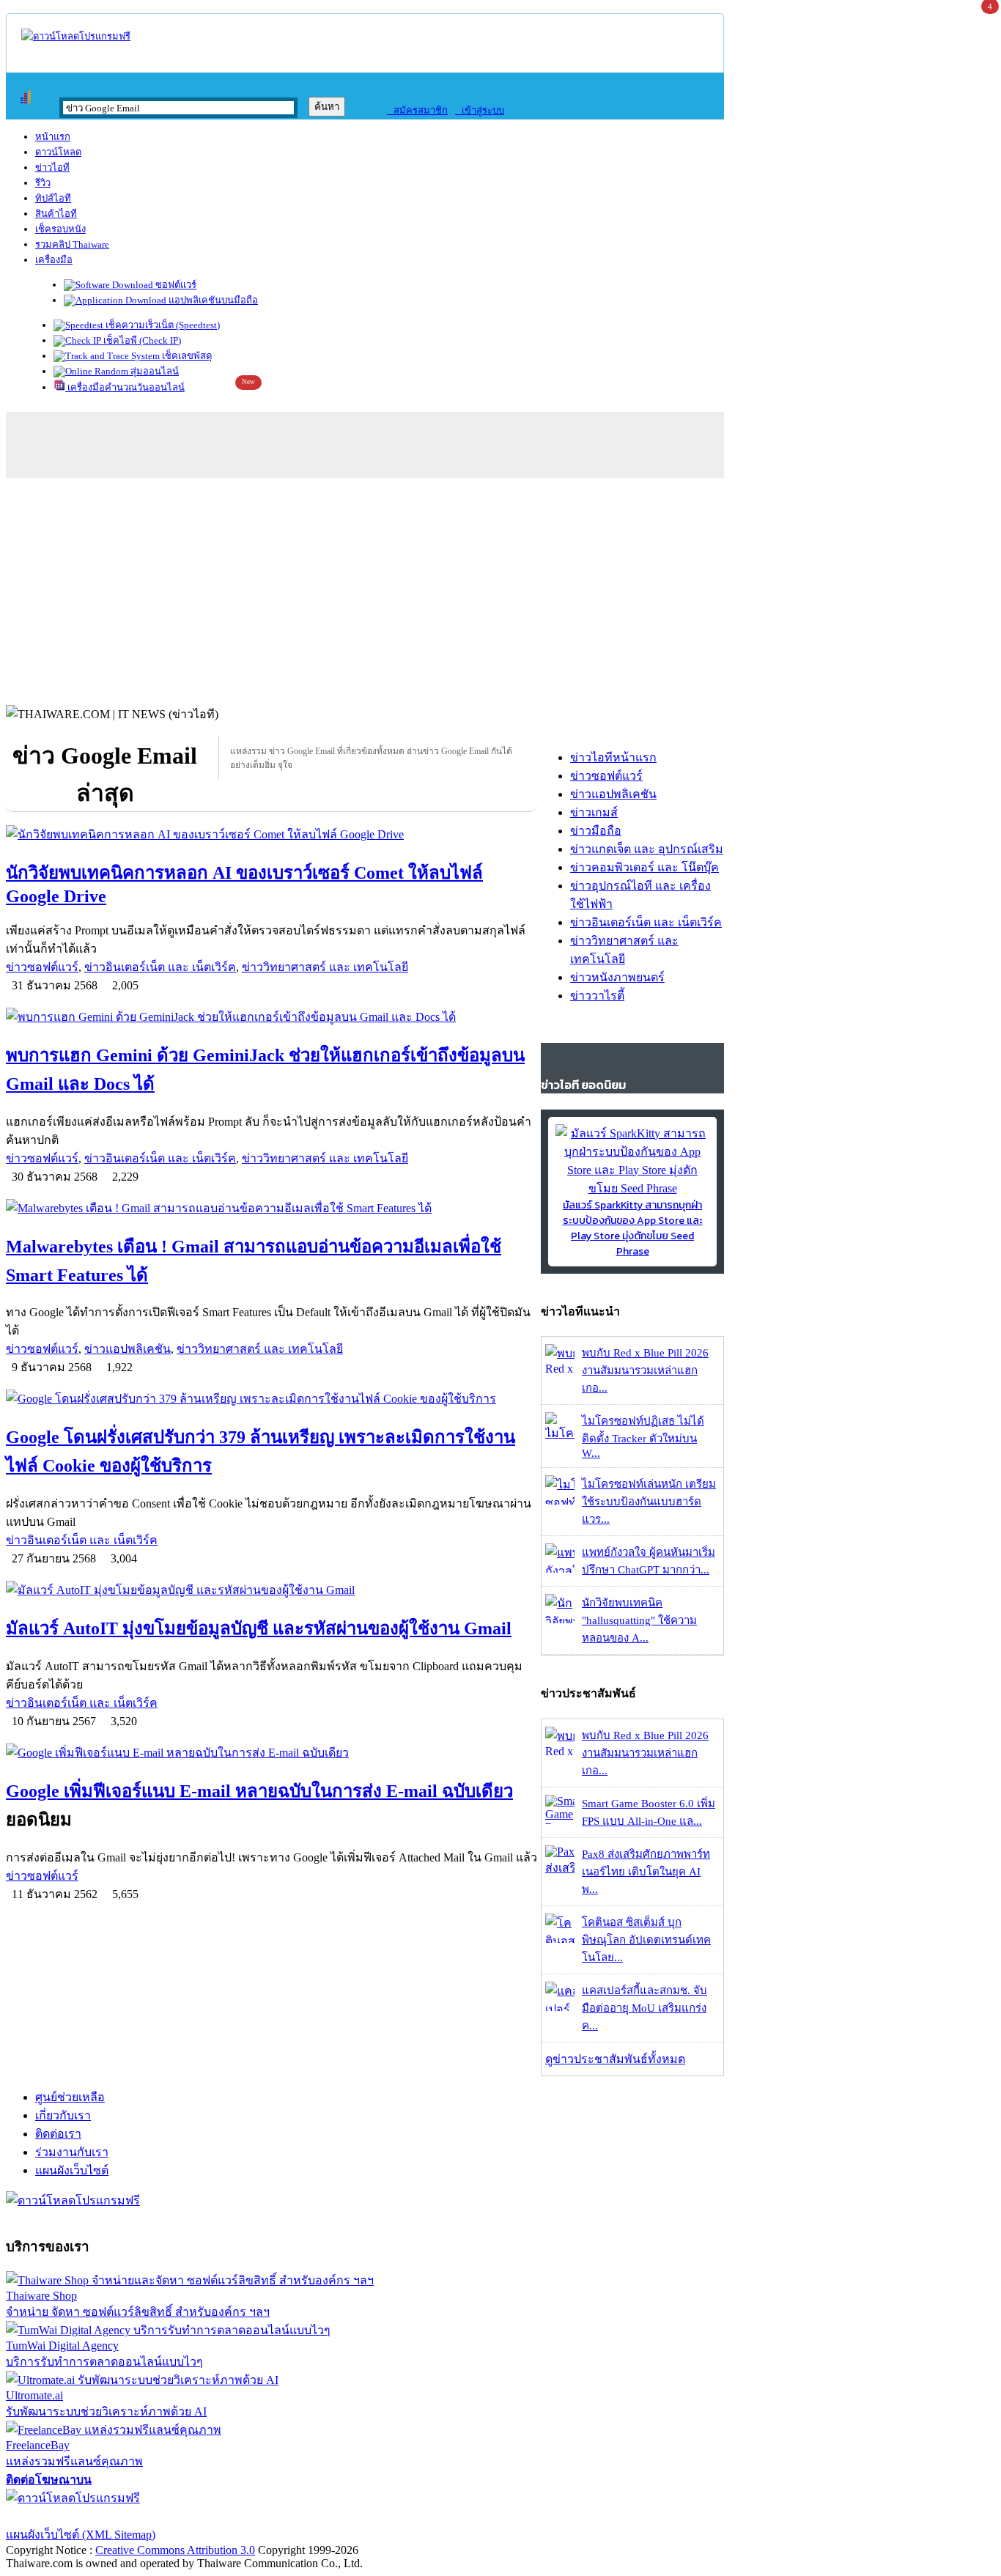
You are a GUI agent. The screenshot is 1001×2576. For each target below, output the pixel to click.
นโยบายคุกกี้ (303, 2516)
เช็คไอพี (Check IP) (141, 340)
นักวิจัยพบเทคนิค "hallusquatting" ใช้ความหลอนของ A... (639, 1620)
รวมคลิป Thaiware (72, 244)
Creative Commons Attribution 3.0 (175, 2550)
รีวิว (43, 183)
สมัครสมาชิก (417, 110)
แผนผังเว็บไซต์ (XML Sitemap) (81, 2535)
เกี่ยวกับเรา (63, 2115)
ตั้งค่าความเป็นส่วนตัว (62, 2516)
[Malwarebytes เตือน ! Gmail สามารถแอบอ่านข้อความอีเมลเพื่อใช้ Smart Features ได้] (272, 1208)
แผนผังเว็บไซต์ (72, 2170)
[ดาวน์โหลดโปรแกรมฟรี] (76, 36)
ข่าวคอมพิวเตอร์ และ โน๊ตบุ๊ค (644, 867)
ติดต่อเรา (58, 2134)
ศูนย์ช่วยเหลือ (70, 2097)
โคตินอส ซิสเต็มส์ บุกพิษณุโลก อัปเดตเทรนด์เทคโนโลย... (646, 1940)
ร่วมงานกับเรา (72, 2152)
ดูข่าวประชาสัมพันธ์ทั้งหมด (615, 2059)
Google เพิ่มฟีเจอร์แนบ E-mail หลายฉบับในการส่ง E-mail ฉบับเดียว (259, 1791)
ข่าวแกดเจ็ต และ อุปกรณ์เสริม (647, 849)
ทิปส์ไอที (53, 198)
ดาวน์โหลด (58, 152)
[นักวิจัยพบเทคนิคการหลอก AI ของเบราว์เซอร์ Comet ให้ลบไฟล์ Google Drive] (272, 834)
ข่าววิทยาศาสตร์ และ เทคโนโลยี (325, 967)
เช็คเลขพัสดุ (186, 356)
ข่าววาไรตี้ (597, 996)
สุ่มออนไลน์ (154, 371)
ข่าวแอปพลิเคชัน (128, 1349)
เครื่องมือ (54, 260)
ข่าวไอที (52, 167)
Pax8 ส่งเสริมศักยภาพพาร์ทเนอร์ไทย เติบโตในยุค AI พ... (646, 1872)
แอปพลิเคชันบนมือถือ (212, 300)
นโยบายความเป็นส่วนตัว (194, 2516)
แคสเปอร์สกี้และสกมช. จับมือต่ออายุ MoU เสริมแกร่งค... (644, 2008)
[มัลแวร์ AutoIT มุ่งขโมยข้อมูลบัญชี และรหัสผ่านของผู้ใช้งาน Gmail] (272, 1590)
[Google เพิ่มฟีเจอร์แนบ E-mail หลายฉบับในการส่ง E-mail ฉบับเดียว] (272, 1753)
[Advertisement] (500, 588)
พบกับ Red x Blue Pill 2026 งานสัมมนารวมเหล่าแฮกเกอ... (645, 1370)
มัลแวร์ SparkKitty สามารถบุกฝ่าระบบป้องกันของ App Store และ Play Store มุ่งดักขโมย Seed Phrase (633, 1228)
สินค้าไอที (56, 214)
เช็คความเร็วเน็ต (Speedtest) (162, 325)
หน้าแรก (53, 137)
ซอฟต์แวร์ (175, 285)
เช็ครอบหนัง (60, 229)
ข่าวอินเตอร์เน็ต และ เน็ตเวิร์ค (160, 967)
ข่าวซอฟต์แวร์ (42, 967)
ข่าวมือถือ (596, 831)
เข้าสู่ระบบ (480, 110)
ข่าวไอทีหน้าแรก (613, 757)
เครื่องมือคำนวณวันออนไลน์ (125, 387)
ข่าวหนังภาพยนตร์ (617, 977)
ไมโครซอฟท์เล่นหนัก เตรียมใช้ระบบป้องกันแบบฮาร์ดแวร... (649, 1502)
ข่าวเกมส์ (594, 812)
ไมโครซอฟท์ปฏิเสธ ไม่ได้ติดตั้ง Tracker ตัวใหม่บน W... (643, 1437)
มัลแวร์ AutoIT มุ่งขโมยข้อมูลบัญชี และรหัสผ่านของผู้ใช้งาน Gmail (259, 1628)
